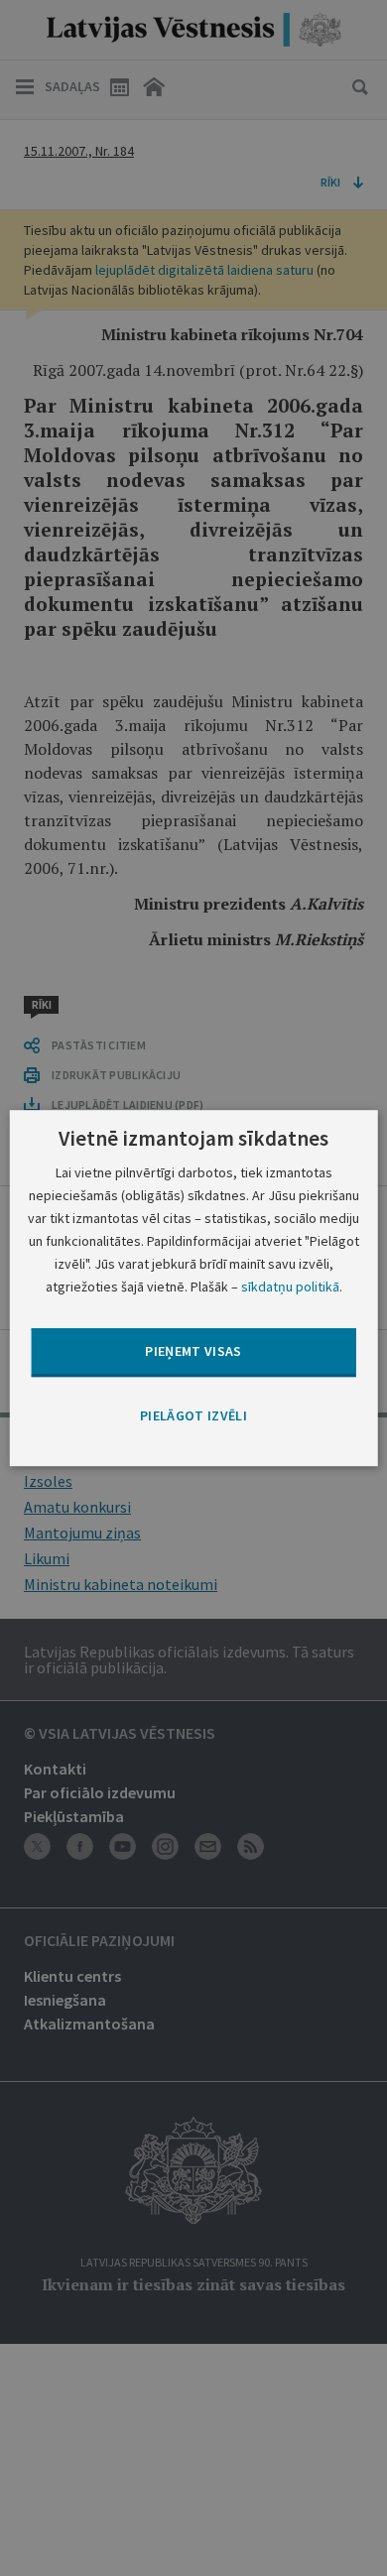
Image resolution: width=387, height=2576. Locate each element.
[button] (193, 1416)
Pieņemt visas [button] (193, 1352)
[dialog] (194, 1288)
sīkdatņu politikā (290, 1287)
